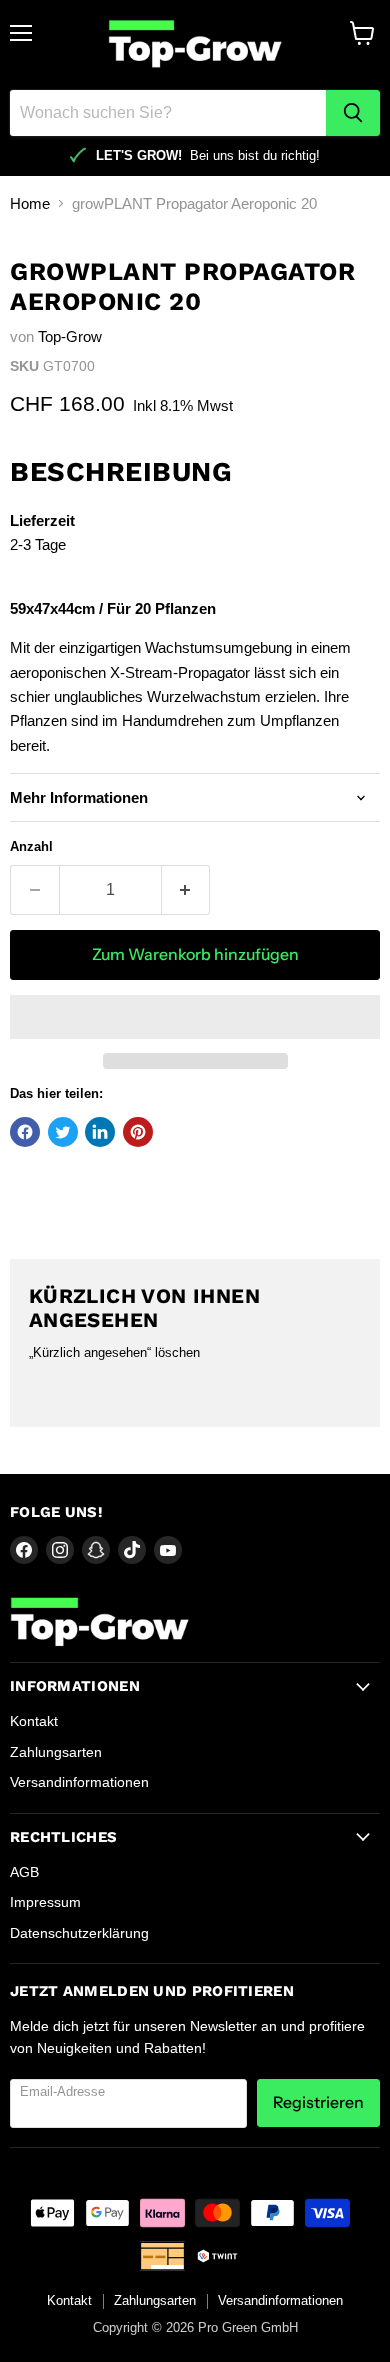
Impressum (45, 1902)
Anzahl (31, 846)
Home (30, 203)
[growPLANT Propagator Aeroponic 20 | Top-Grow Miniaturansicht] (43, 274)
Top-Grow (70, 336)
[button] (195, 1017)
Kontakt (34, 1721)
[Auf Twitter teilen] (63, 1132)
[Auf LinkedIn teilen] (100, 1132)
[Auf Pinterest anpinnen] (138, 1132)
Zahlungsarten (56, 1752)
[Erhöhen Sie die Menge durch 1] (186, 890)
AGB (24, 1872)
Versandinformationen (79, 1782)
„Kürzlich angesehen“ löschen (114, 1352)
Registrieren (318, 2102)
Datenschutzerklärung (79, 1933)
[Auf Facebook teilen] (25, 1132)
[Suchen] (353, 113)
